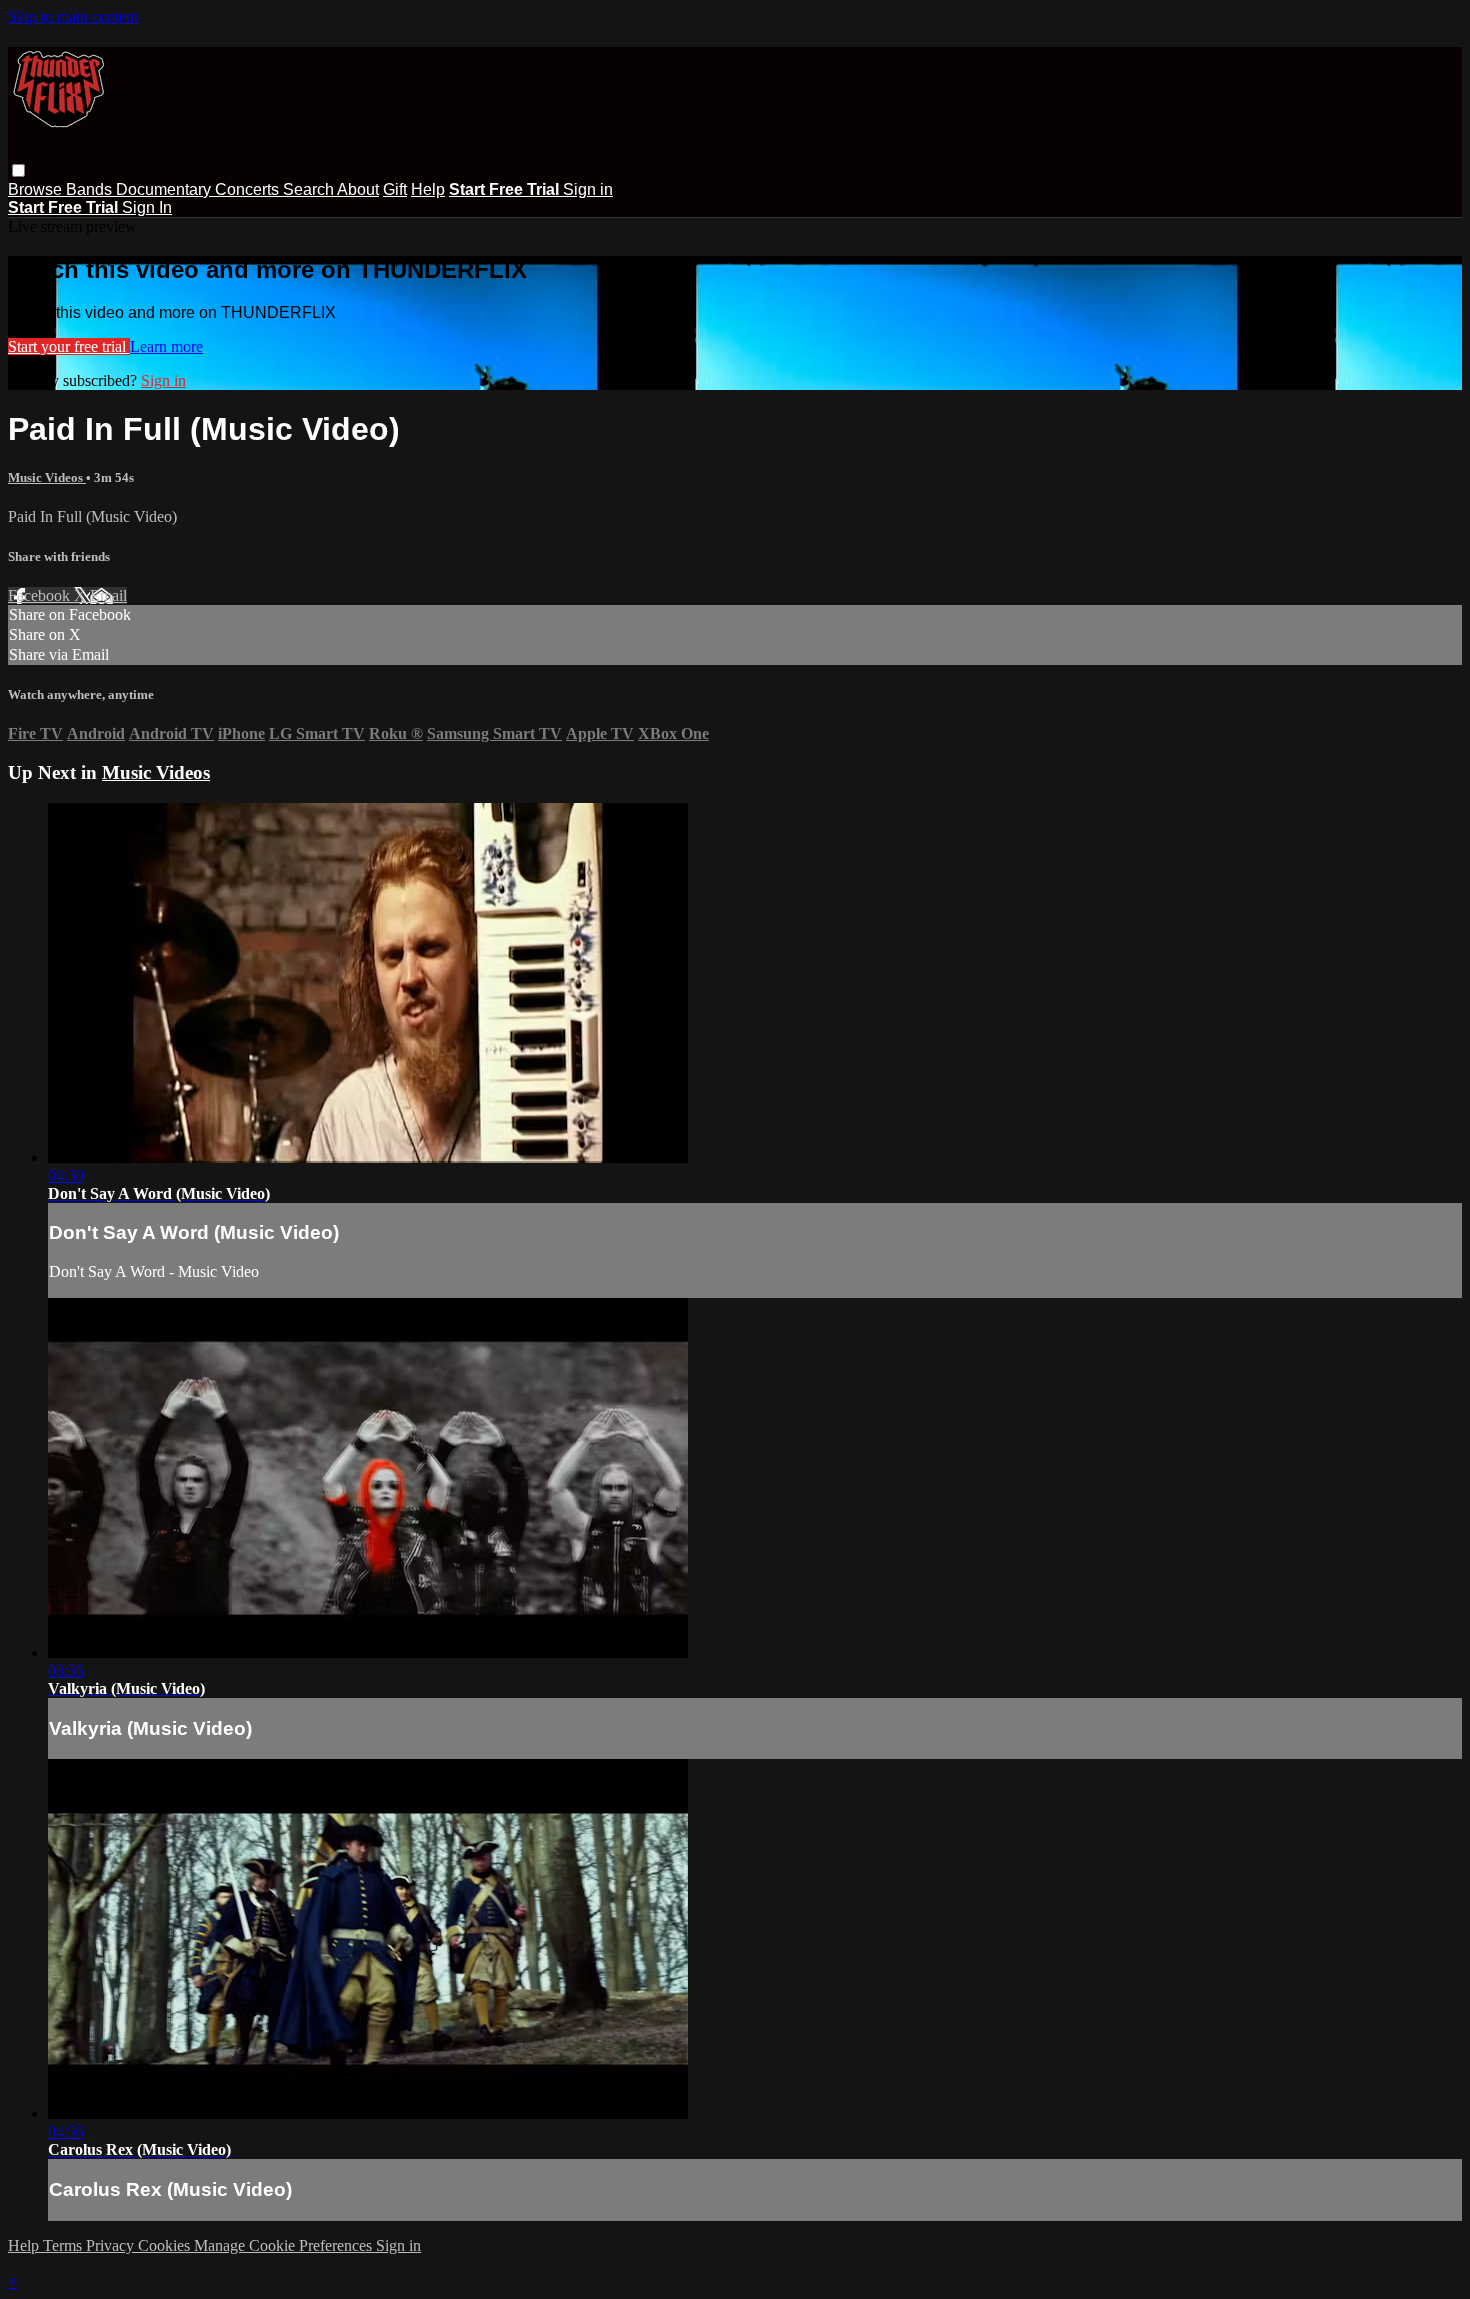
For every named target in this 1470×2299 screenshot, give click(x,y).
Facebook (41, 595)
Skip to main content (73, 16)
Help (428, 189)
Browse (37, 189)
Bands (91, 189)
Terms (64, 2245)
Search (310, 189)
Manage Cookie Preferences (285, 2245)
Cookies (166, 2245)
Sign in (588, 189)
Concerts (249, 189)
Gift (395, 189)
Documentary (165, 189)
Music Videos (47, 477)
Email (108, 595)
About (358, 189)
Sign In (147, 207)
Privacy (112, 2245)
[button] (18, 170)
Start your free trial (69, 346)
